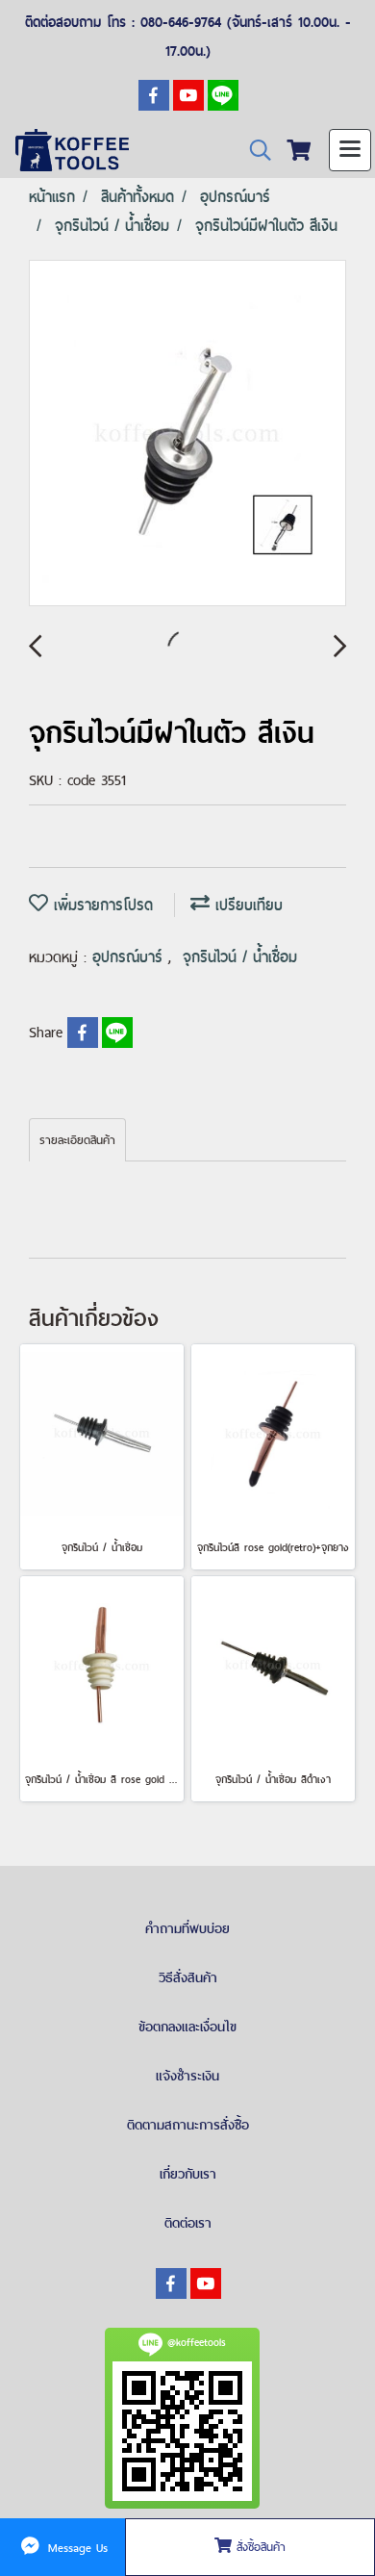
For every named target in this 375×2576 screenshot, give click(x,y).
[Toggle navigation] (350, 150)
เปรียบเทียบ (246, 905)
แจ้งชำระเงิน (187, 2076)
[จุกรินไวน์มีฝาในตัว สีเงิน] (187, 434)
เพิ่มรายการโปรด (100, 905)
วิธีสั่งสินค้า (188, 1977)
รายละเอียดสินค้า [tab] (77, 1140)
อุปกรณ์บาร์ (130, 957)
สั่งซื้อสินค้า (259, 2547)
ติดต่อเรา (188, 2223)
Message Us (75, 2547)
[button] (254, 151)
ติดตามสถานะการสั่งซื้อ (188, 2125)
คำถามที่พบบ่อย (187, 1928)
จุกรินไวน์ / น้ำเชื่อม (240, 957)
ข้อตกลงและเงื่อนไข (187, 2027)
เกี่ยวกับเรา (188, 2174)
